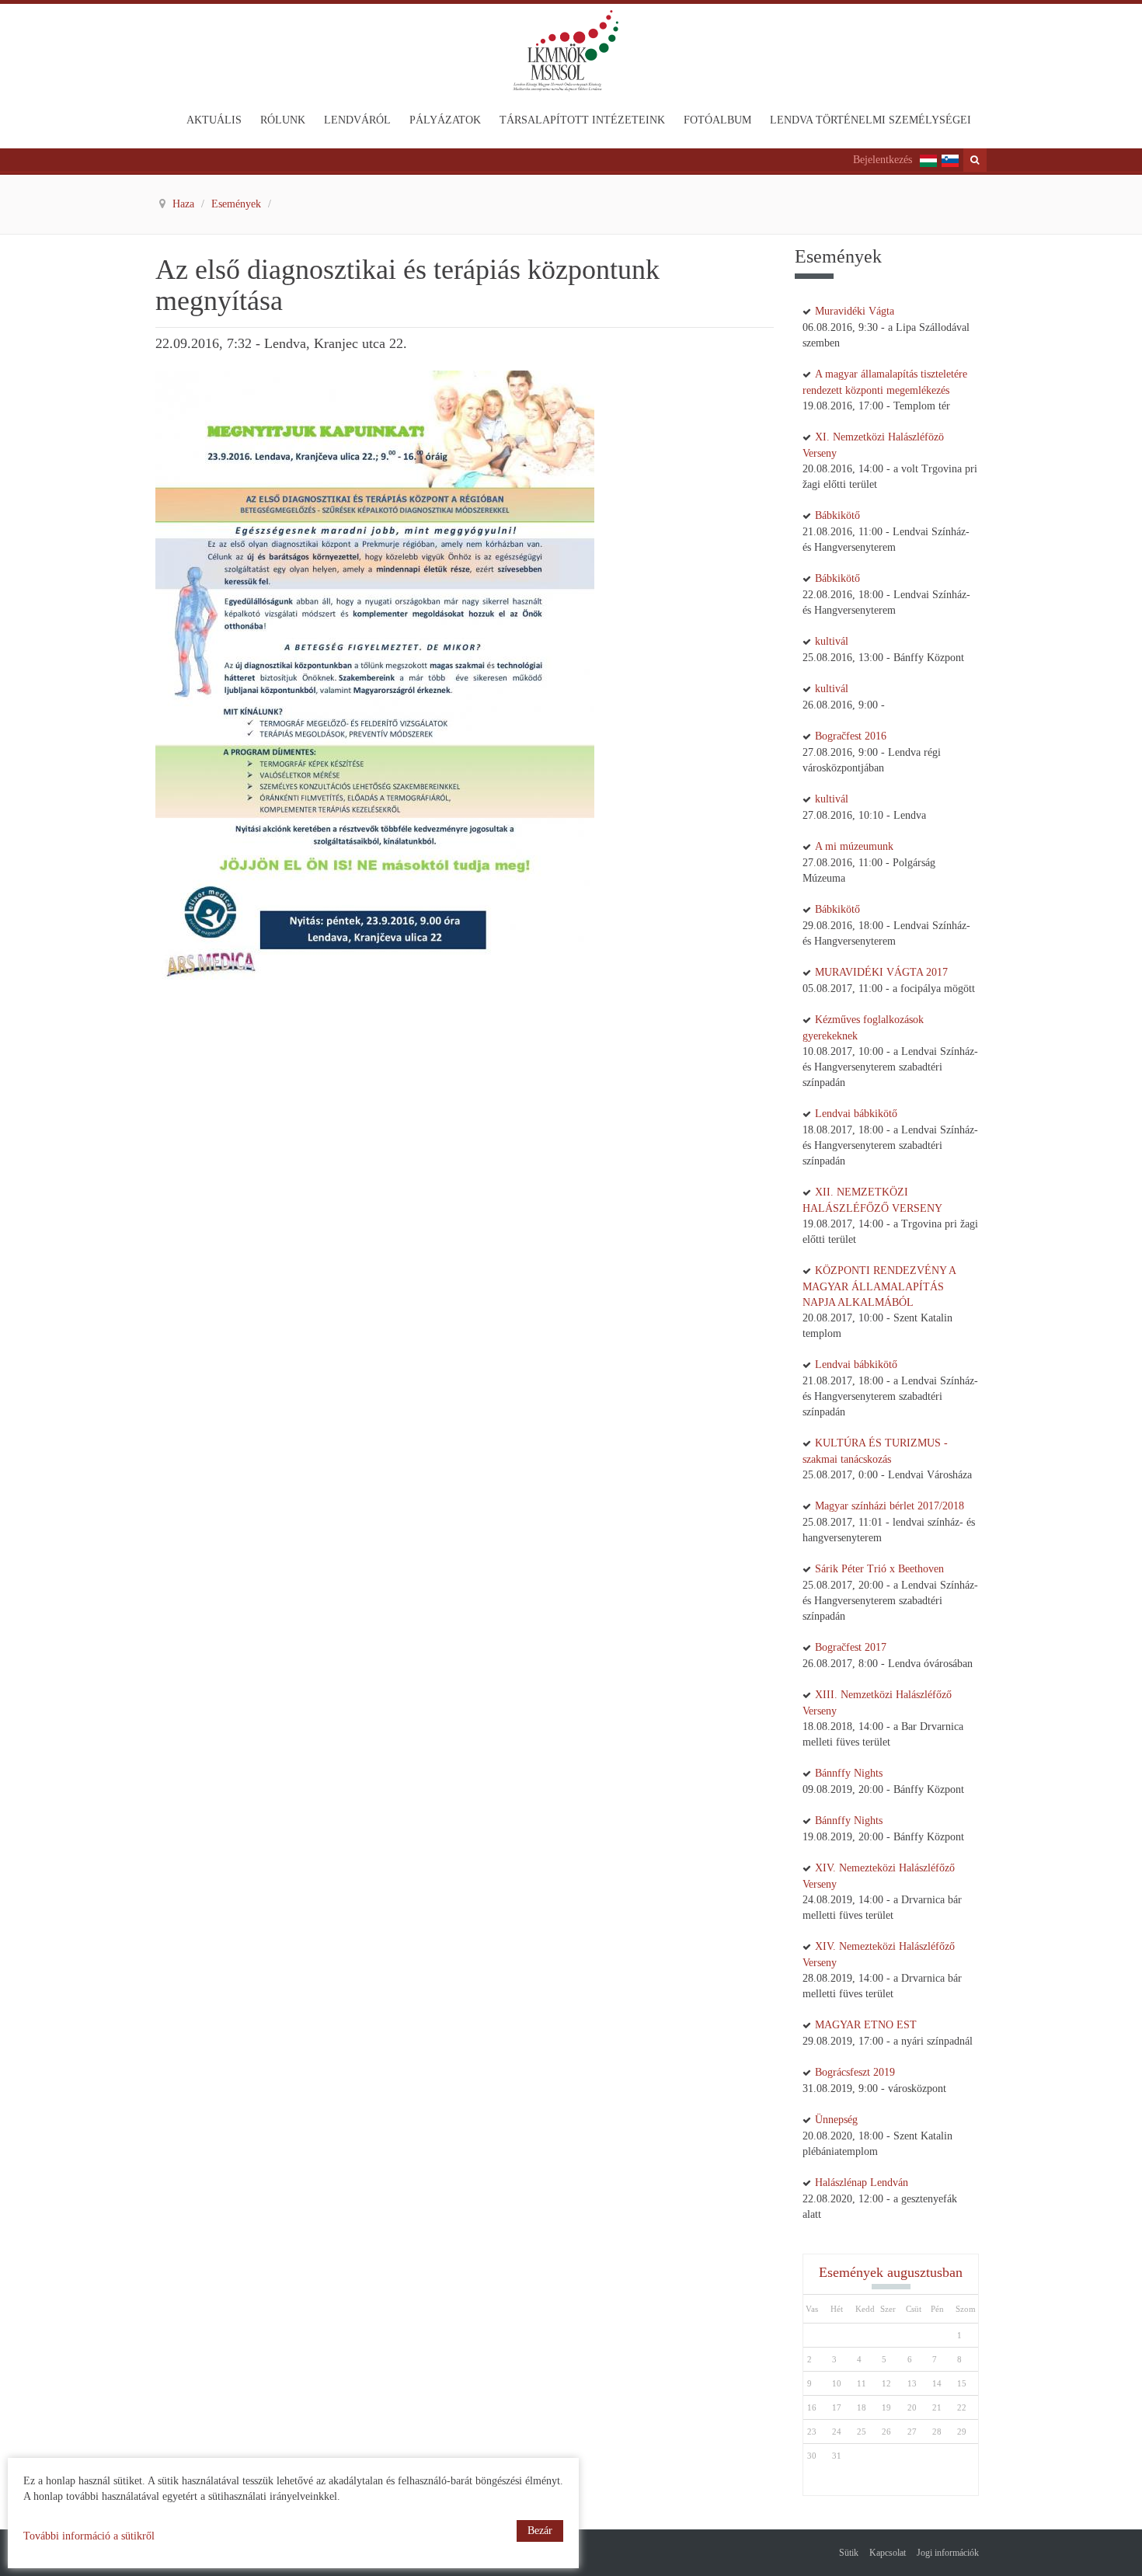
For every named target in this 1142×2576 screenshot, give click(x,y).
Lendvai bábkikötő (856, 1114)
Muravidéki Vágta (855, 311)
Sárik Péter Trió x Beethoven (879, 1569)
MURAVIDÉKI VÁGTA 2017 (881, 972)
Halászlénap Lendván (862, 2183)
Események (238, 204)
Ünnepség (836, 2120)
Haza (185, 204)
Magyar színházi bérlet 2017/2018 (890, 1506)
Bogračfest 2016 (851, 736)
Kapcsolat (888, 2553)
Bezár (540, 2531)
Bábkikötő (837, 515)
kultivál (832, 641)
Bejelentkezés (883, 160)
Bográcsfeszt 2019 (855, 2072)
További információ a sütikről (89, 2536)
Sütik (849, 2553)
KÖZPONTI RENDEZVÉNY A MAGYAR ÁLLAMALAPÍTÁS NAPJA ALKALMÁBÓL (879, 1286)
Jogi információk (948, 2553)
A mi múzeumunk (854, 846)
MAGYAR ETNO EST (866, 2025)
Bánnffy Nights (849, 1773)
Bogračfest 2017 (851, 1647)
